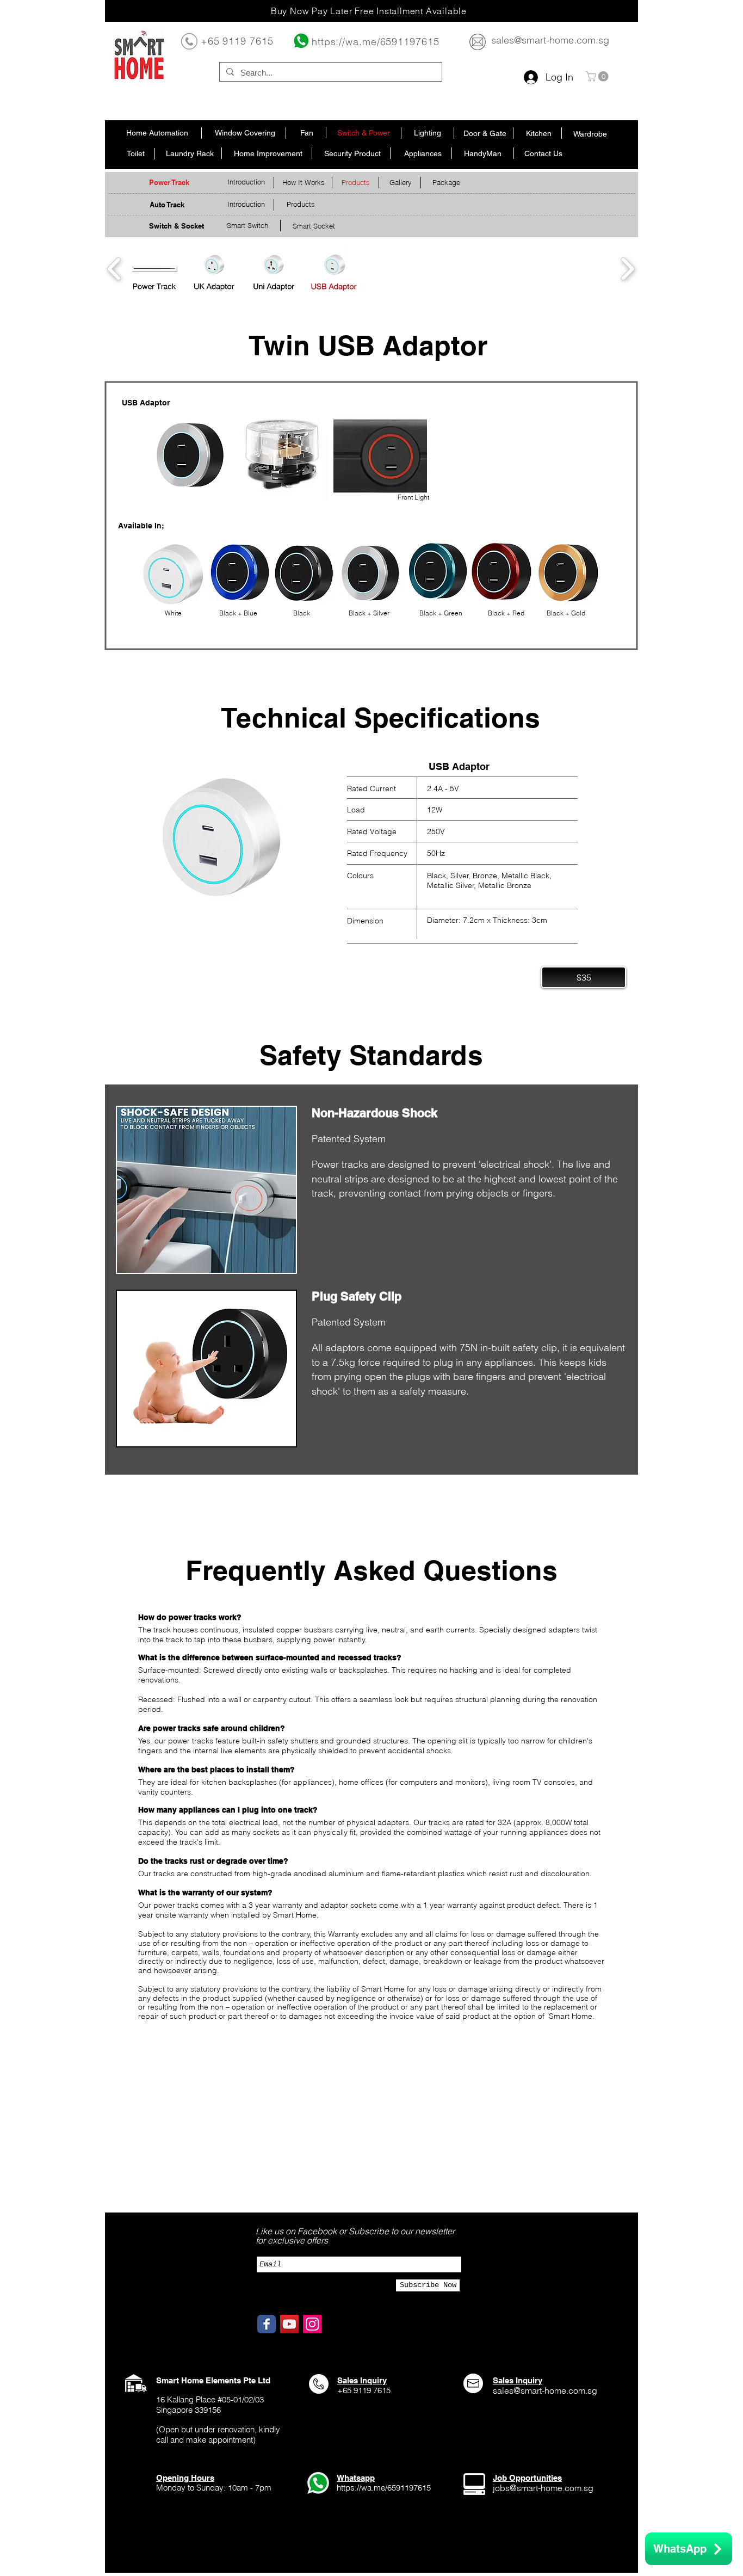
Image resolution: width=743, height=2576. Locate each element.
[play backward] (114, 269)
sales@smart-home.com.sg (550, 40)
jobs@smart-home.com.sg (543, 2488)
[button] (598, 76)
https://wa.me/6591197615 (376, 42)
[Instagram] (312, 2324)
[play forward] (627, 269)
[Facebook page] (267, 2324)
